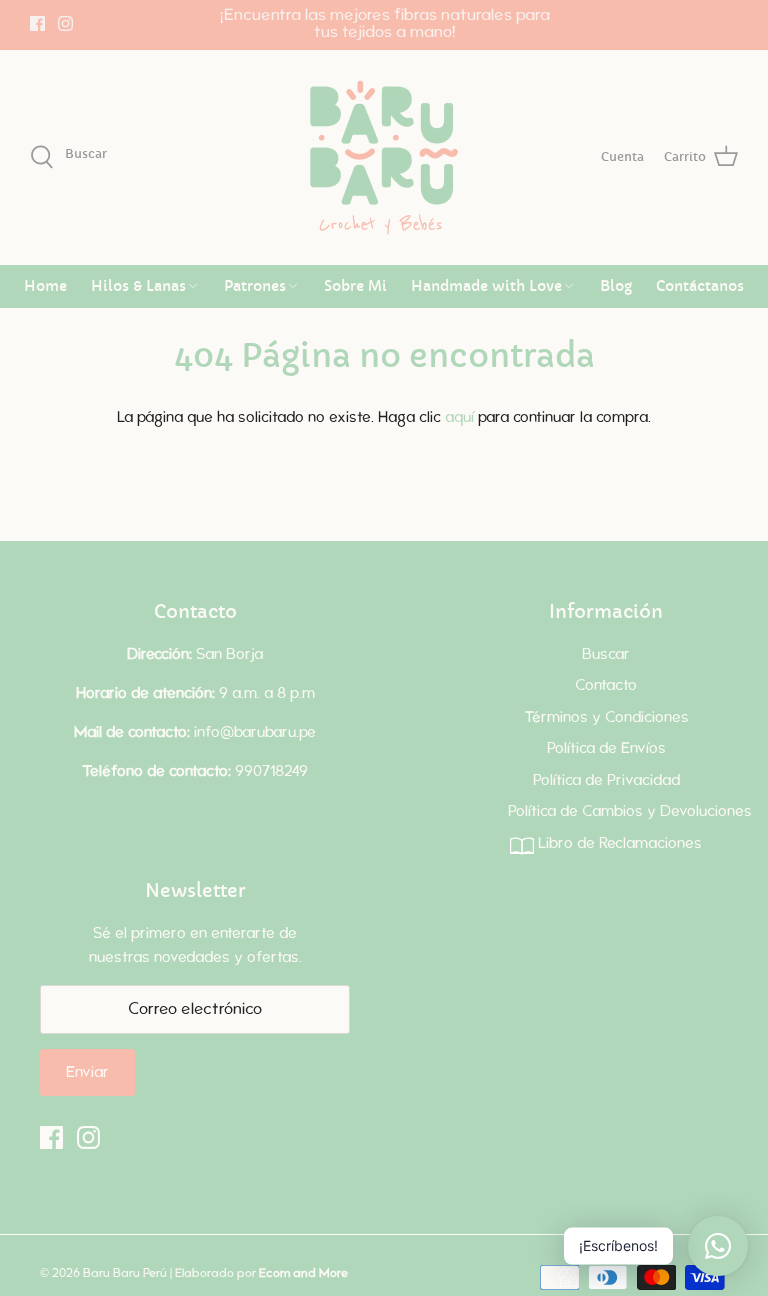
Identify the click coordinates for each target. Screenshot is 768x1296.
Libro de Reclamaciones (618, 843)
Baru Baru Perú (125, 1273)
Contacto (606, 685)
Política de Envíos (606, 748)
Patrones (255, 286)
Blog (616, 286)
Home (45, 286)
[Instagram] (65, 23)
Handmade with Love (486, 286)
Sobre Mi (355, 286)
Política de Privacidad (606, 780)
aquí (459, 417)
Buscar (606, 654)
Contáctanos (700, 286)
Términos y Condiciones (606, 717)
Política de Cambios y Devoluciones (630, 811)
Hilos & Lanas (138, 286)
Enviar (87, 1072)
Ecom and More (303, 1273)
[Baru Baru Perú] (384, 157)
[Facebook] (37, 23)
